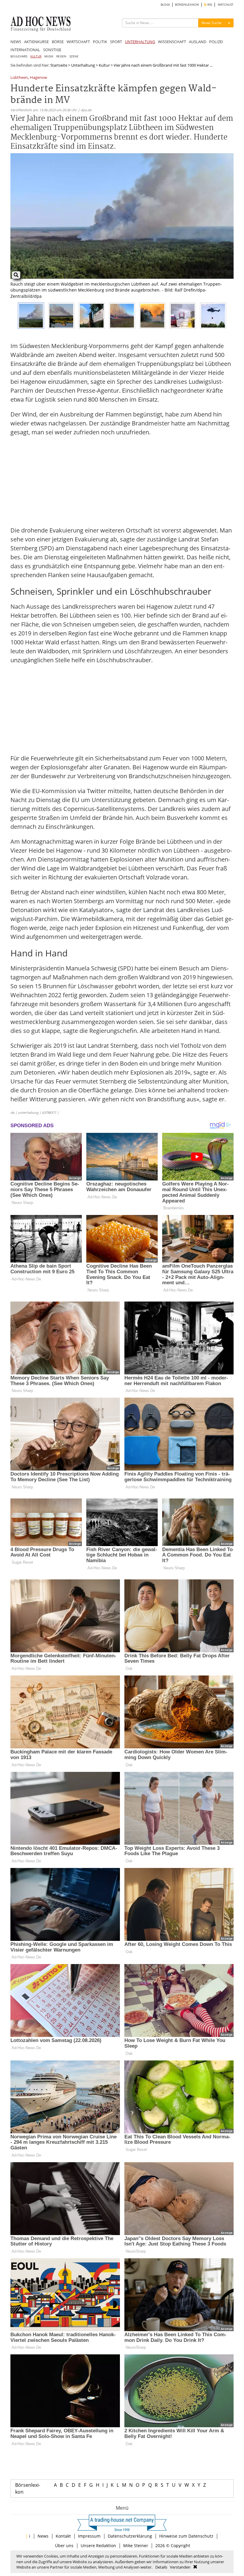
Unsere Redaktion (98, 2546)
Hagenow (39, 78)
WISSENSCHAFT (172, 42)
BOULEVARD (19, 56)
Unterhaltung (83, 65)
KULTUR (36, 56)
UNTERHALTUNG (140, 42)
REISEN (61, 56)
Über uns (64, 2546)
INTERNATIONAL (25, 50)
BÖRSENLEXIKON (187, 5)
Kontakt (63, 2536)
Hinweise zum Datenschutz (186, 2536)
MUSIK (49, 56)
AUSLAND (198, 42)
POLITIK (100, 42)
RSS (209, 5)
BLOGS (165, 5)
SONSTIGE (52, 50)
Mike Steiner (136, 2546)
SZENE (74, 56)
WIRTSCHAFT (78, 42)
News (43, 2536)
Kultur (104, 65)
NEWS (16, 42)
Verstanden (180, 2567)
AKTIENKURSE (36, 42)
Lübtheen (19, 78)
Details (161, 2567)
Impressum (89, 2536)
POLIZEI (216, 42)
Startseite (59, 65)
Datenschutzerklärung (130, 2536)
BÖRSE (58, 42)
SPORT (116, 42)
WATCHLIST (226, 5)
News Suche (212, 23)
